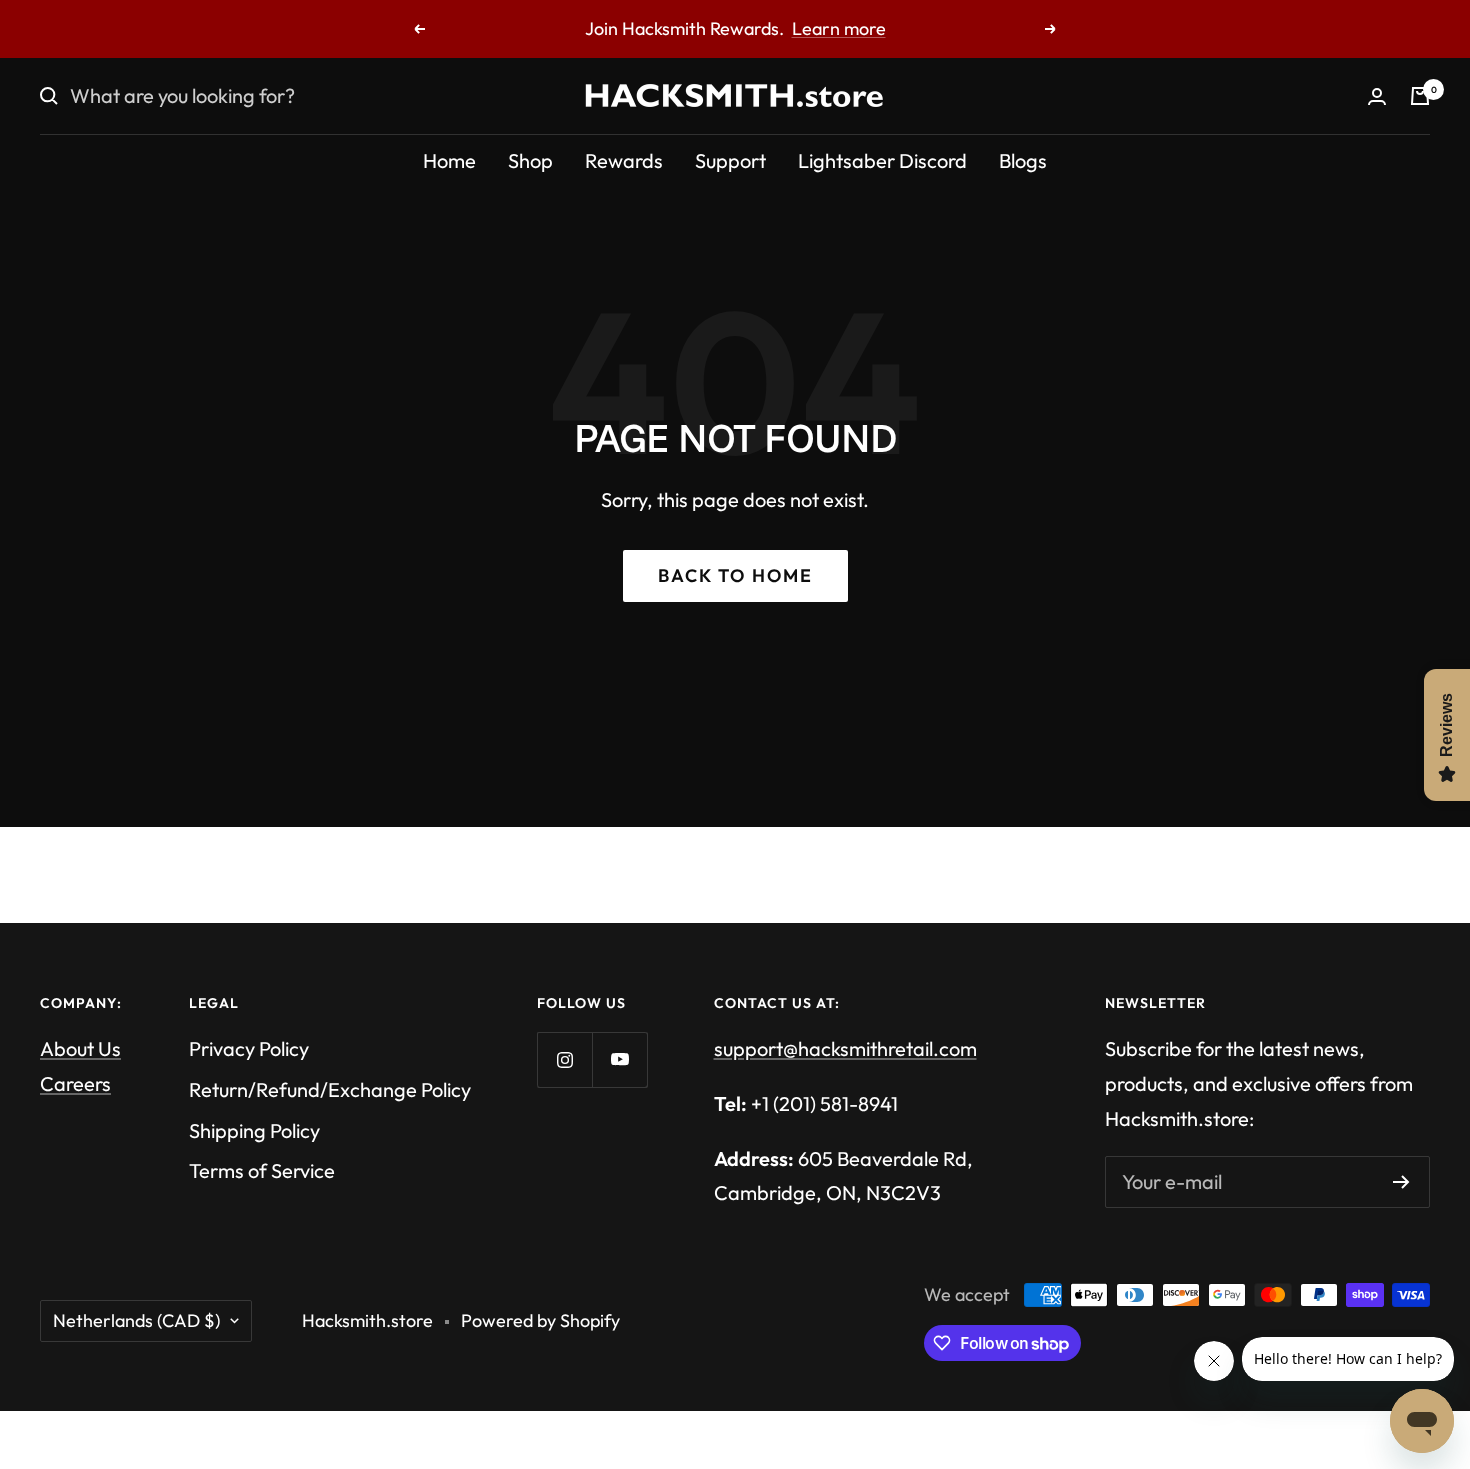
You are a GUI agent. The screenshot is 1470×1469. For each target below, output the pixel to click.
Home (449, 160)
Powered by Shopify (540, 1320)
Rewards (624, 160)
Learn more (839, 28)
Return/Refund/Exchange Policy (330, 1089)
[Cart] (1420, 96)
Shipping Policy (254, 1130)
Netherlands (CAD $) (136, 1320)
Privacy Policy (249, 1048)
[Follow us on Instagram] (564, 1059)
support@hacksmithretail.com (845, 1048)
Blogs (1023, 160)
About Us (80, 1048)
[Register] (1401, 1182)
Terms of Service (262, 1170)
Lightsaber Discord (882, 160)
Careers (75, 1083)
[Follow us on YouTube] (619, 1059)
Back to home (735, 575)
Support (730, 160)
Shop (530, 160)
